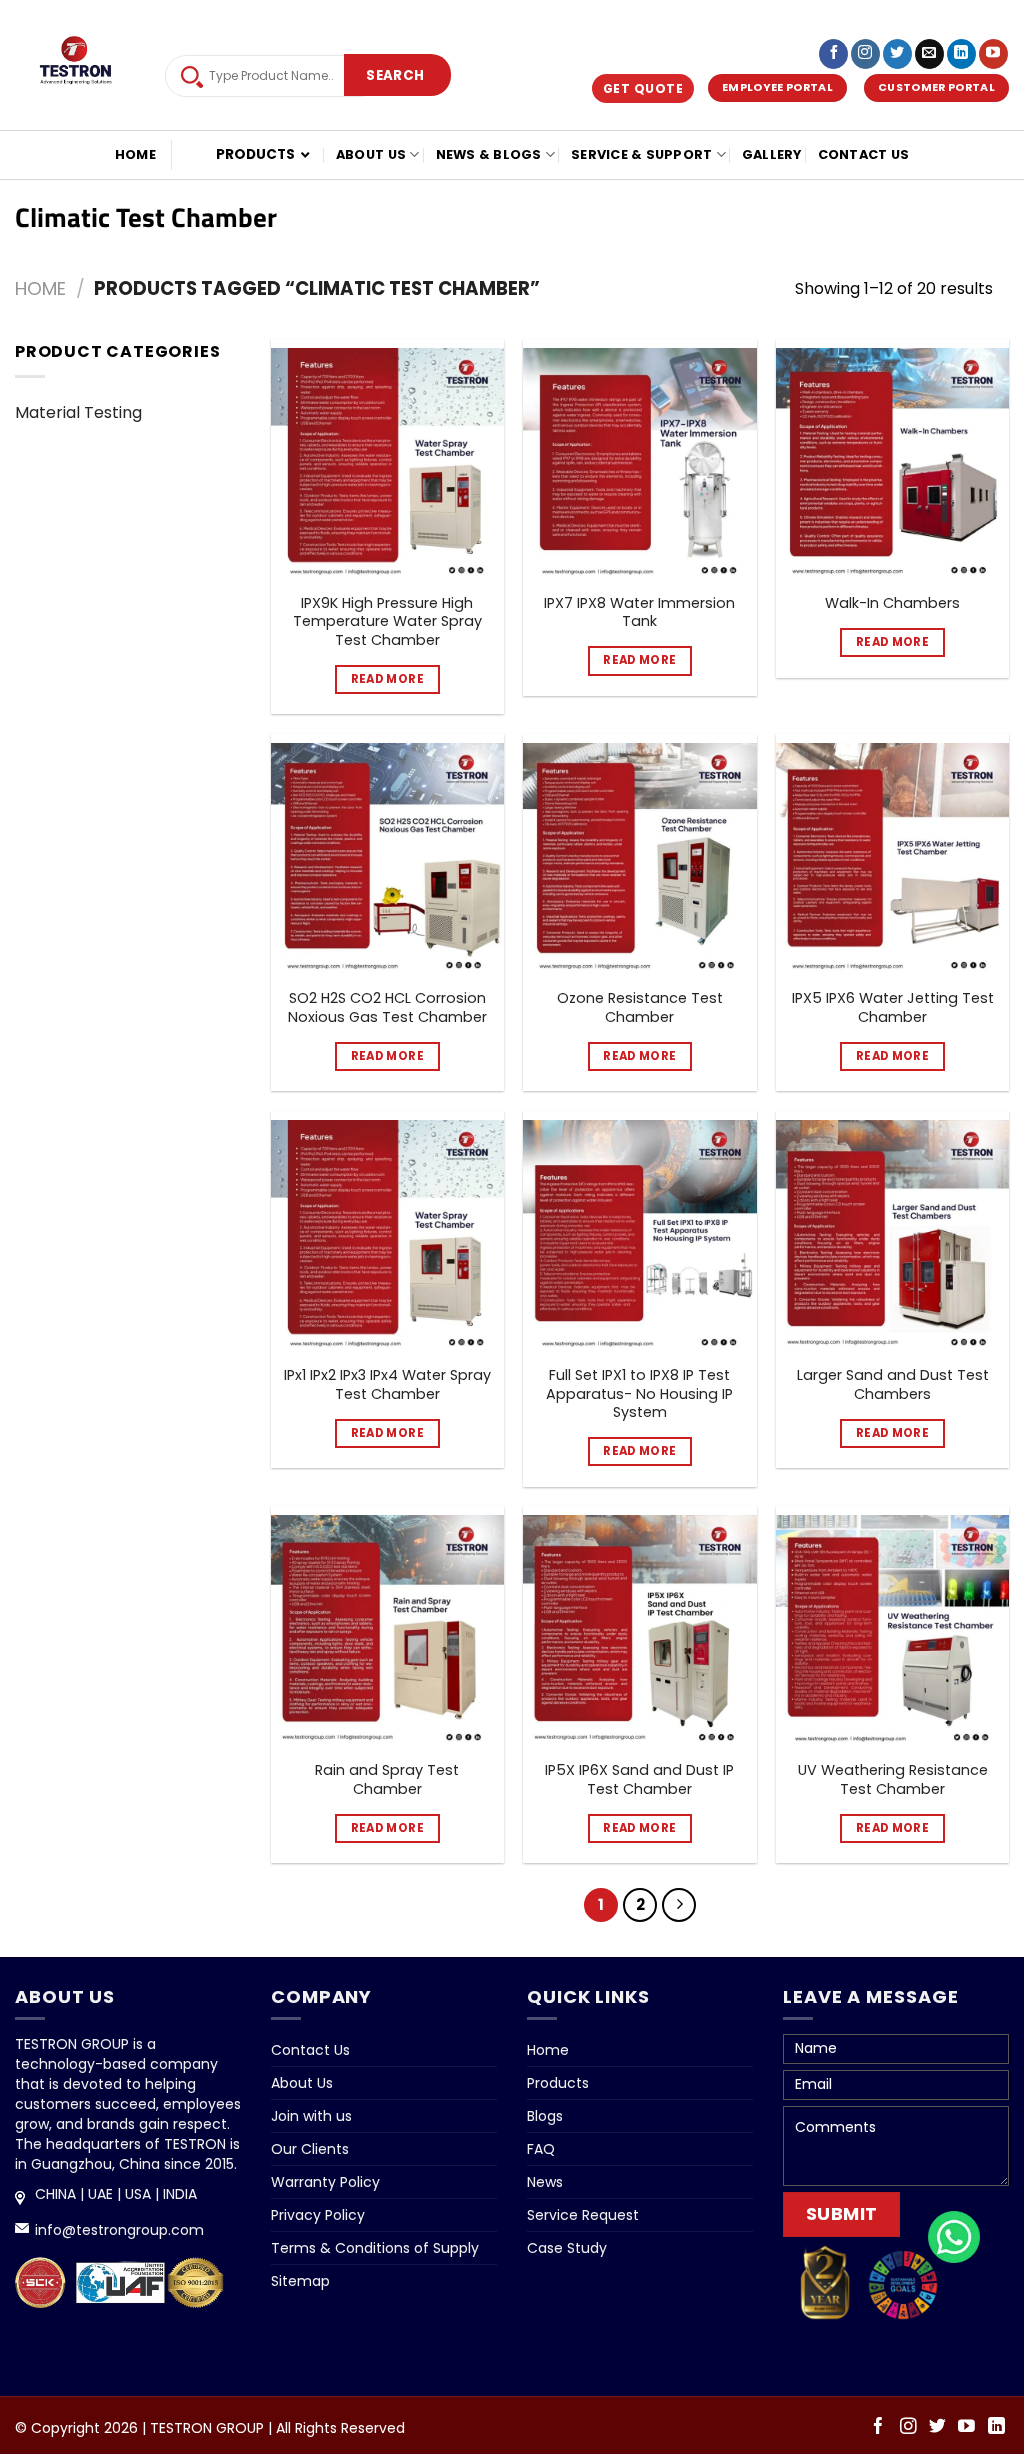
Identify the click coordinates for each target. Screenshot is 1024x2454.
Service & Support (641, 154)
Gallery (772, 154)
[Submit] (395, 76)
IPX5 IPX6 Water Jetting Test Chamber (893, 1007)
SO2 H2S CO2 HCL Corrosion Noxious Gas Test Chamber (387, 1007)
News (545, 2182)
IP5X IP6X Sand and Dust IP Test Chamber (639, 1779)
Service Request (583, 2215)
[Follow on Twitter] (897, 54)
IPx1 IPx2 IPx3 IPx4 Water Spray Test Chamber (387, 1384)
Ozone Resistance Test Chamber (640, 1007)
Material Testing (78, 412)
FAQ (541, 2149)
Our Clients (310, 2149)
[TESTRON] (75, 66)
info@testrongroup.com (119, 2230)
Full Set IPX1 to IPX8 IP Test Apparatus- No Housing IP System (639, 1394)
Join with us (311, 2116)
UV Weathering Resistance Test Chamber (893, 1779)
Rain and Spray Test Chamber (387, 1779)
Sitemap (300, 2281)
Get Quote (643, 88)
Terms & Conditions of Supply (375, 2248)
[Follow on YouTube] (993, 54)
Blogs (545, 2116)
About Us (371, 154)
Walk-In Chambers (892, 603)
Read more (387, 679)
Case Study (567, 2248)
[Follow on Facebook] (833, 54)
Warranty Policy (325, 2182)
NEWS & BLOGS (489, 154)
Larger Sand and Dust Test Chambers (893, 1384)
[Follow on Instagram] (865, 54)
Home (135, 154)
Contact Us (864, 154)
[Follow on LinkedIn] (961, 54)
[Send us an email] (929, 54)
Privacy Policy (318, 2215)
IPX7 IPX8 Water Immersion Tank (639, 612)
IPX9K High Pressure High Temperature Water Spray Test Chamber (387, 622)
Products (558, 2083)
